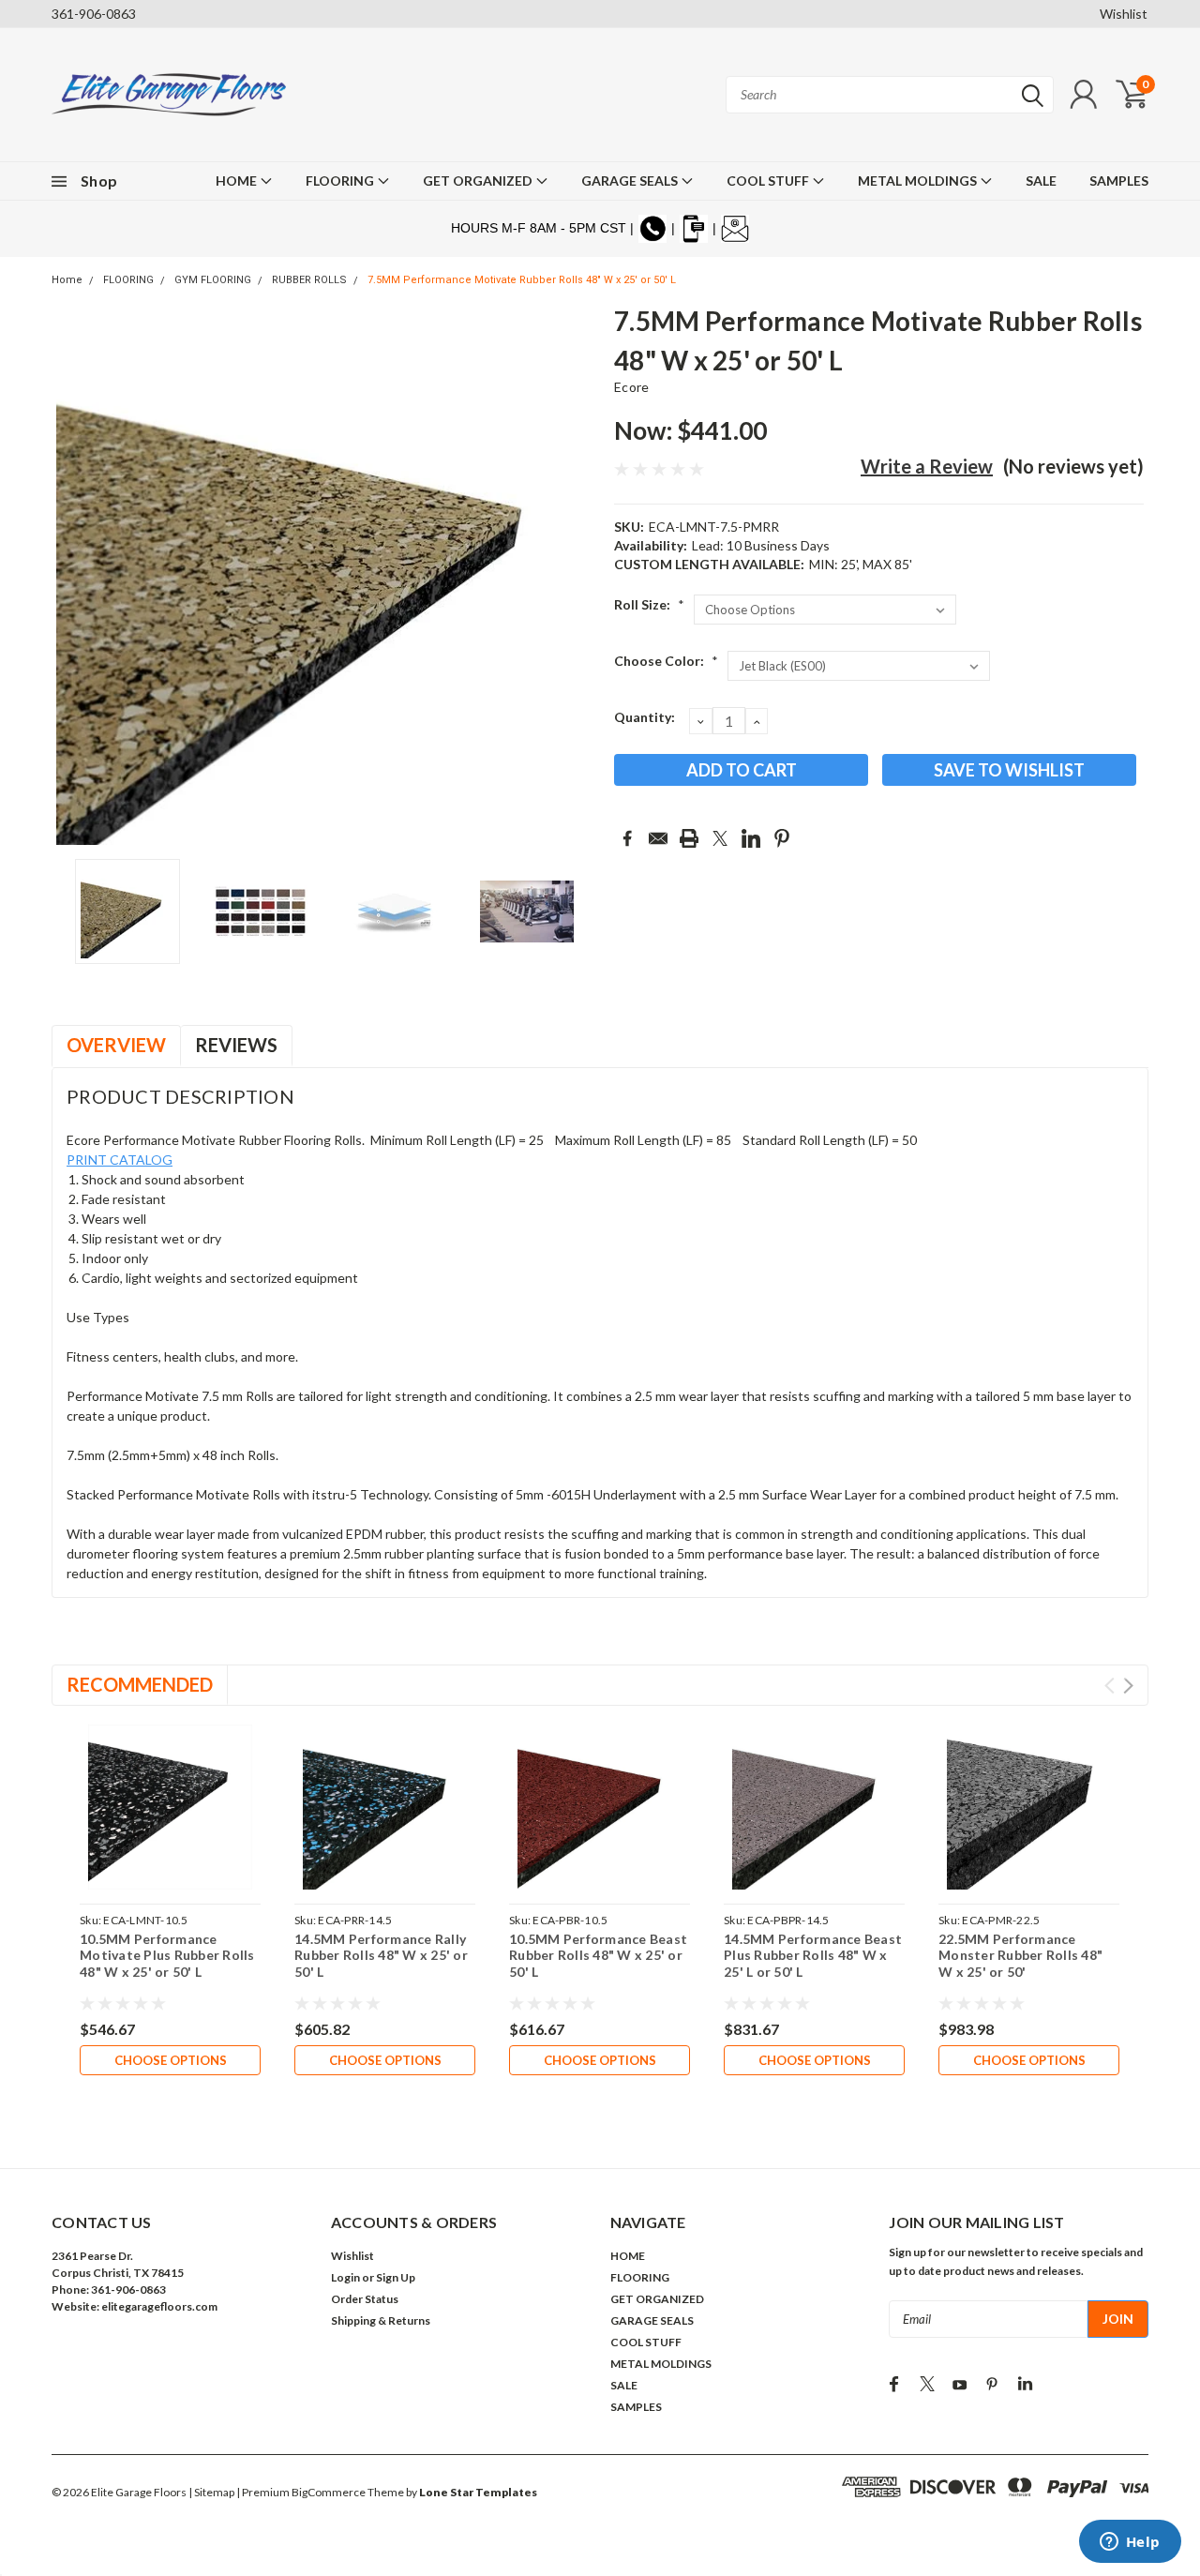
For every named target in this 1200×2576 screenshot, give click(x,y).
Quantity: (645, 717)
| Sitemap (211, 2492)
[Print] (689, 838)
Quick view (170, 1808)
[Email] (658, 838)
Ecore (631, 387)
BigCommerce (329, 2492)
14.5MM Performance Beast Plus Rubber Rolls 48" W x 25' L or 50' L (813, 1955)
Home (67, 280)
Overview (116, 1045)
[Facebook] (627, 838)
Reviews (236, 1045)
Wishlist (1124, 14)
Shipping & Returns (381, 2320)
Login (345, 2277)
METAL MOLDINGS (919, 181)
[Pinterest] (782, 838)
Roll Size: (649, 604)
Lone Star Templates (478, 2492)
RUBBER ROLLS (309, 280)
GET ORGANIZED (479, 181)
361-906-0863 (94, 14)
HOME (238, 181)
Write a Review (927, 466)
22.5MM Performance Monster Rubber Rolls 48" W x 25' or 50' (1020, 1955)
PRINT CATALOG (120, 1160)
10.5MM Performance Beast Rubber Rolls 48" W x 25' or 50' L (598, 1955)
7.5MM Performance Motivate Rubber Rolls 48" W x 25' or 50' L (522, 280)
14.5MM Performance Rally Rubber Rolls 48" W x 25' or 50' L (381, 1955)
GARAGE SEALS (631, 181)
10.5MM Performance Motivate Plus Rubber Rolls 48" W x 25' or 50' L (167, 1955)
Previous (75, 575)
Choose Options (171, 2060)
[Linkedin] (751, 838)
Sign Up (396, 2277)
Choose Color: (666, 661)
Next (577, 575)
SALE (1041, 181)
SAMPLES (1119, 181)
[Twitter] (720, 838)
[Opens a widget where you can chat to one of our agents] (1130, 2543)
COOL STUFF (769, 181)
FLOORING (341, 181)
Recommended (140, 1684)
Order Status (365, 2299)
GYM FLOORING (213, 280)
